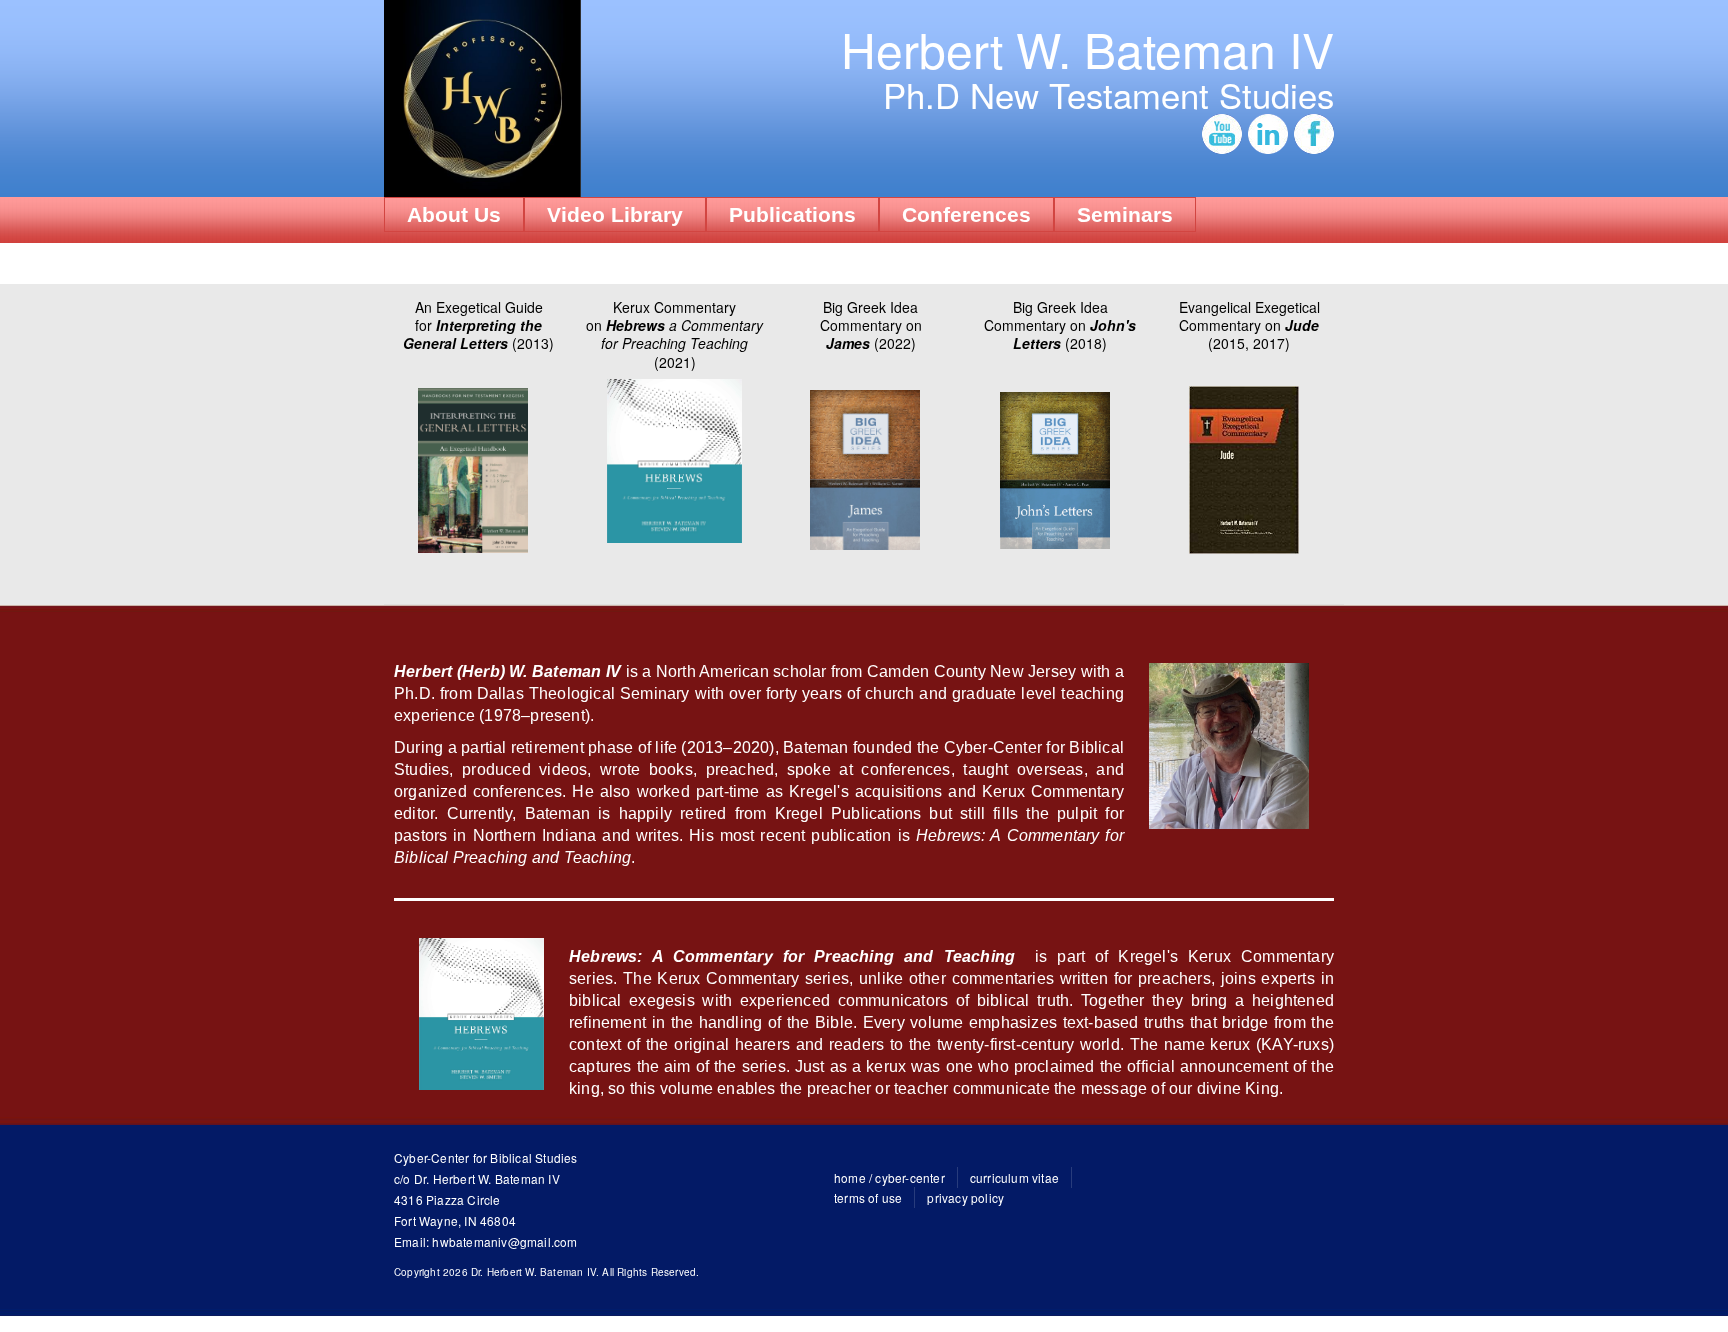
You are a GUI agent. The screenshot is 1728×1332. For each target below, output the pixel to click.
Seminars (1125, 214)
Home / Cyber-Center (889, 1177)
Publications (792, 214)
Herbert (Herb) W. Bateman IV (507, 671)
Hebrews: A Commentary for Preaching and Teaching (792, 956)
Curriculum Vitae (1014, 1177)
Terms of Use (868, 1197)
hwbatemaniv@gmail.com (504, 1241)
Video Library (615, 214)
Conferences (966, 214)
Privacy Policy (965, 1197)
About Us (454, 214)
